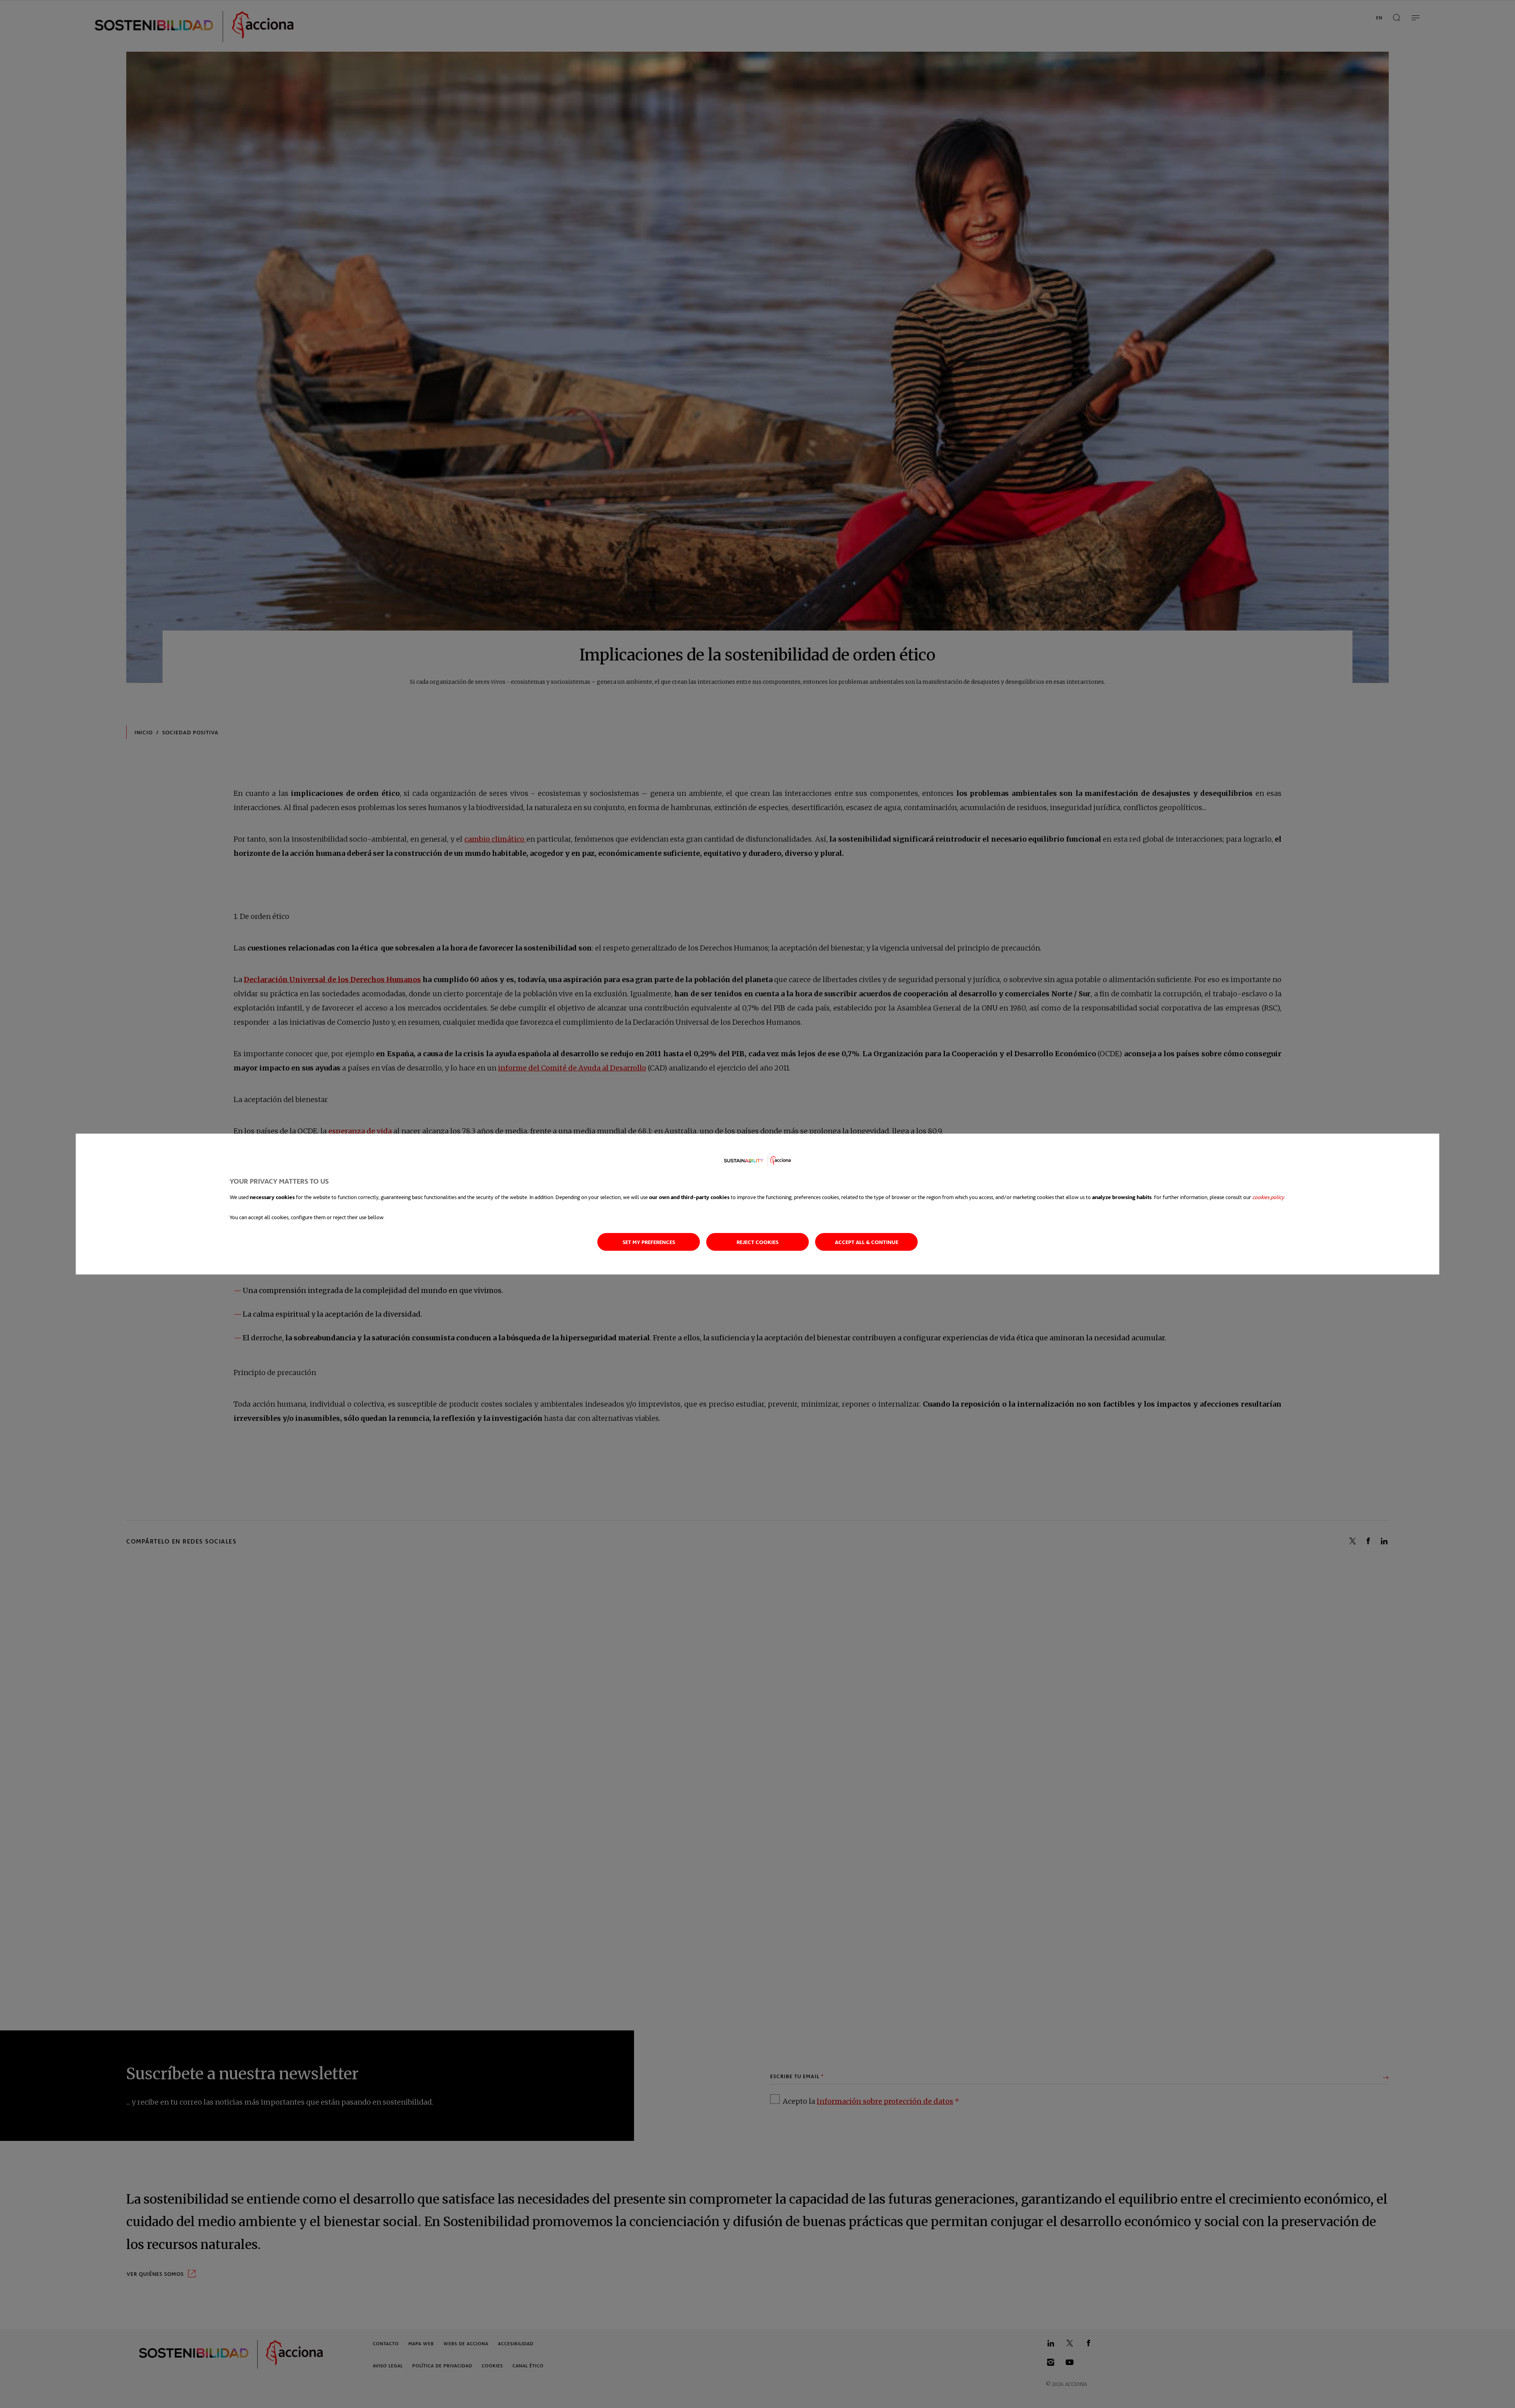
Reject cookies (757, 1242)
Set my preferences (649, 1242)
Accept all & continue (867, 1242)
